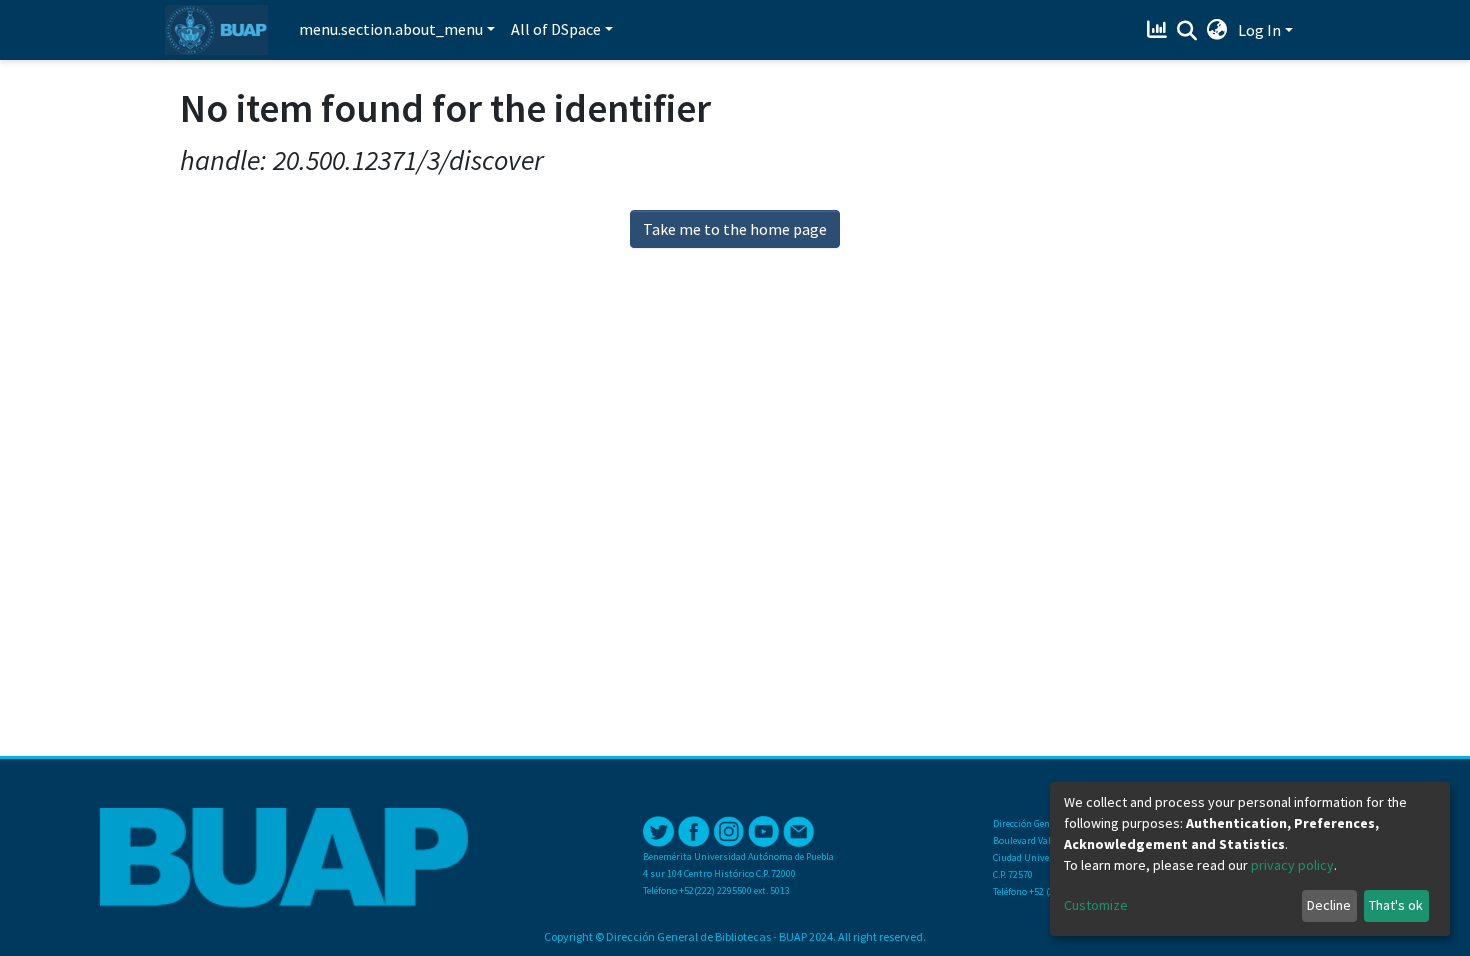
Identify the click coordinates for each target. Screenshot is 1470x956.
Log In (1259, 30)
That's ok (1396, 905)
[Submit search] (1187, 31)
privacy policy (1292, 865)
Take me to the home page (735, 229)
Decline (1329, 905)
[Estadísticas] (1159, 30)
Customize (1096, 905)
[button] (1217, 30)
